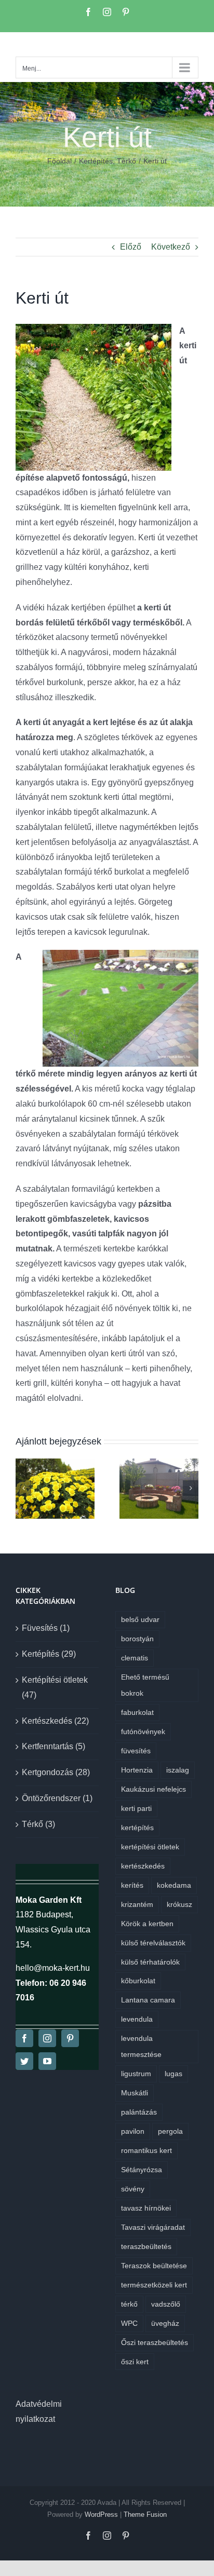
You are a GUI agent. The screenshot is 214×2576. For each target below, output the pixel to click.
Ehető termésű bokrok (145, 1685)
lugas (173, 2074)
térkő (129, 2304)
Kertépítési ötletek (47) (55, 1687)
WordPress (101, 2514)
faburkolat (137, 1712)
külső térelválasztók (153, 1943)
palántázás (139, 2112)
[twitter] (24, 2061)
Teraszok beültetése (154, 2266)
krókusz (179, 1904)
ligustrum (136, 2074)
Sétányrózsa (142, 2170)
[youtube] (47, 2061)
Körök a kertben (147, 1924)
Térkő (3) (38, 1824)
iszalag (178, 1770)
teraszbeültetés (146, 2246)
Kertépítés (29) (49, 1654)
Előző (131, 247)
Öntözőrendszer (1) (57, 1798)
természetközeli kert (154, 2285)
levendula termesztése (141, 2046)
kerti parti (136, 1808)
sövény (133, 2189)
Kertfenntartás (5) (53, 1746)
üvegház (165, 2323)
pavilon (133, 2131)
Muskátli (135, 2093)
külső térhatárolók (150, 1962)
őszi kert (135, 2362)
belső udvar (140, 1619)
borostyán (137, 1639)
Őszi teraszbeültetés (155, 2342)
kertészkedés (143, 1866)
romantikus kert (146, 2150)
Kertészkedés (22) (55, 1721)
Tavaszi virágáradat (153, 2227)
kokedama (174, 1885)
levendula (137, 2019)
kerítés (132, 1885)
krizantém (137, 1904)
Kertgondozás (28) (56, 1772)
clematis (135, 1658)
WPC (129, 2323)
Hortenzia (137, 1770)
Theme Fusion (145, 2514)
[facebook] (24, 2038)
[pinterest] (70, 2038)
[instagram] (47, 2038)
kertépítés (137, 1828)
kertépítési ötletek (150, 1847)
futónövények (143, 1732)
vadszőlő (166, 2304)
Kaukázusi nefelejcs (153, 1789)
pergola (170, 2131)
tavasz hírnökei (146, 2208)
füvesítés (136, 1751)
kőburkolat (138, 1981)
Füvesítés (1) (46, 1628)
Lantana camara (148, 2000)
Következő (171, 247)
